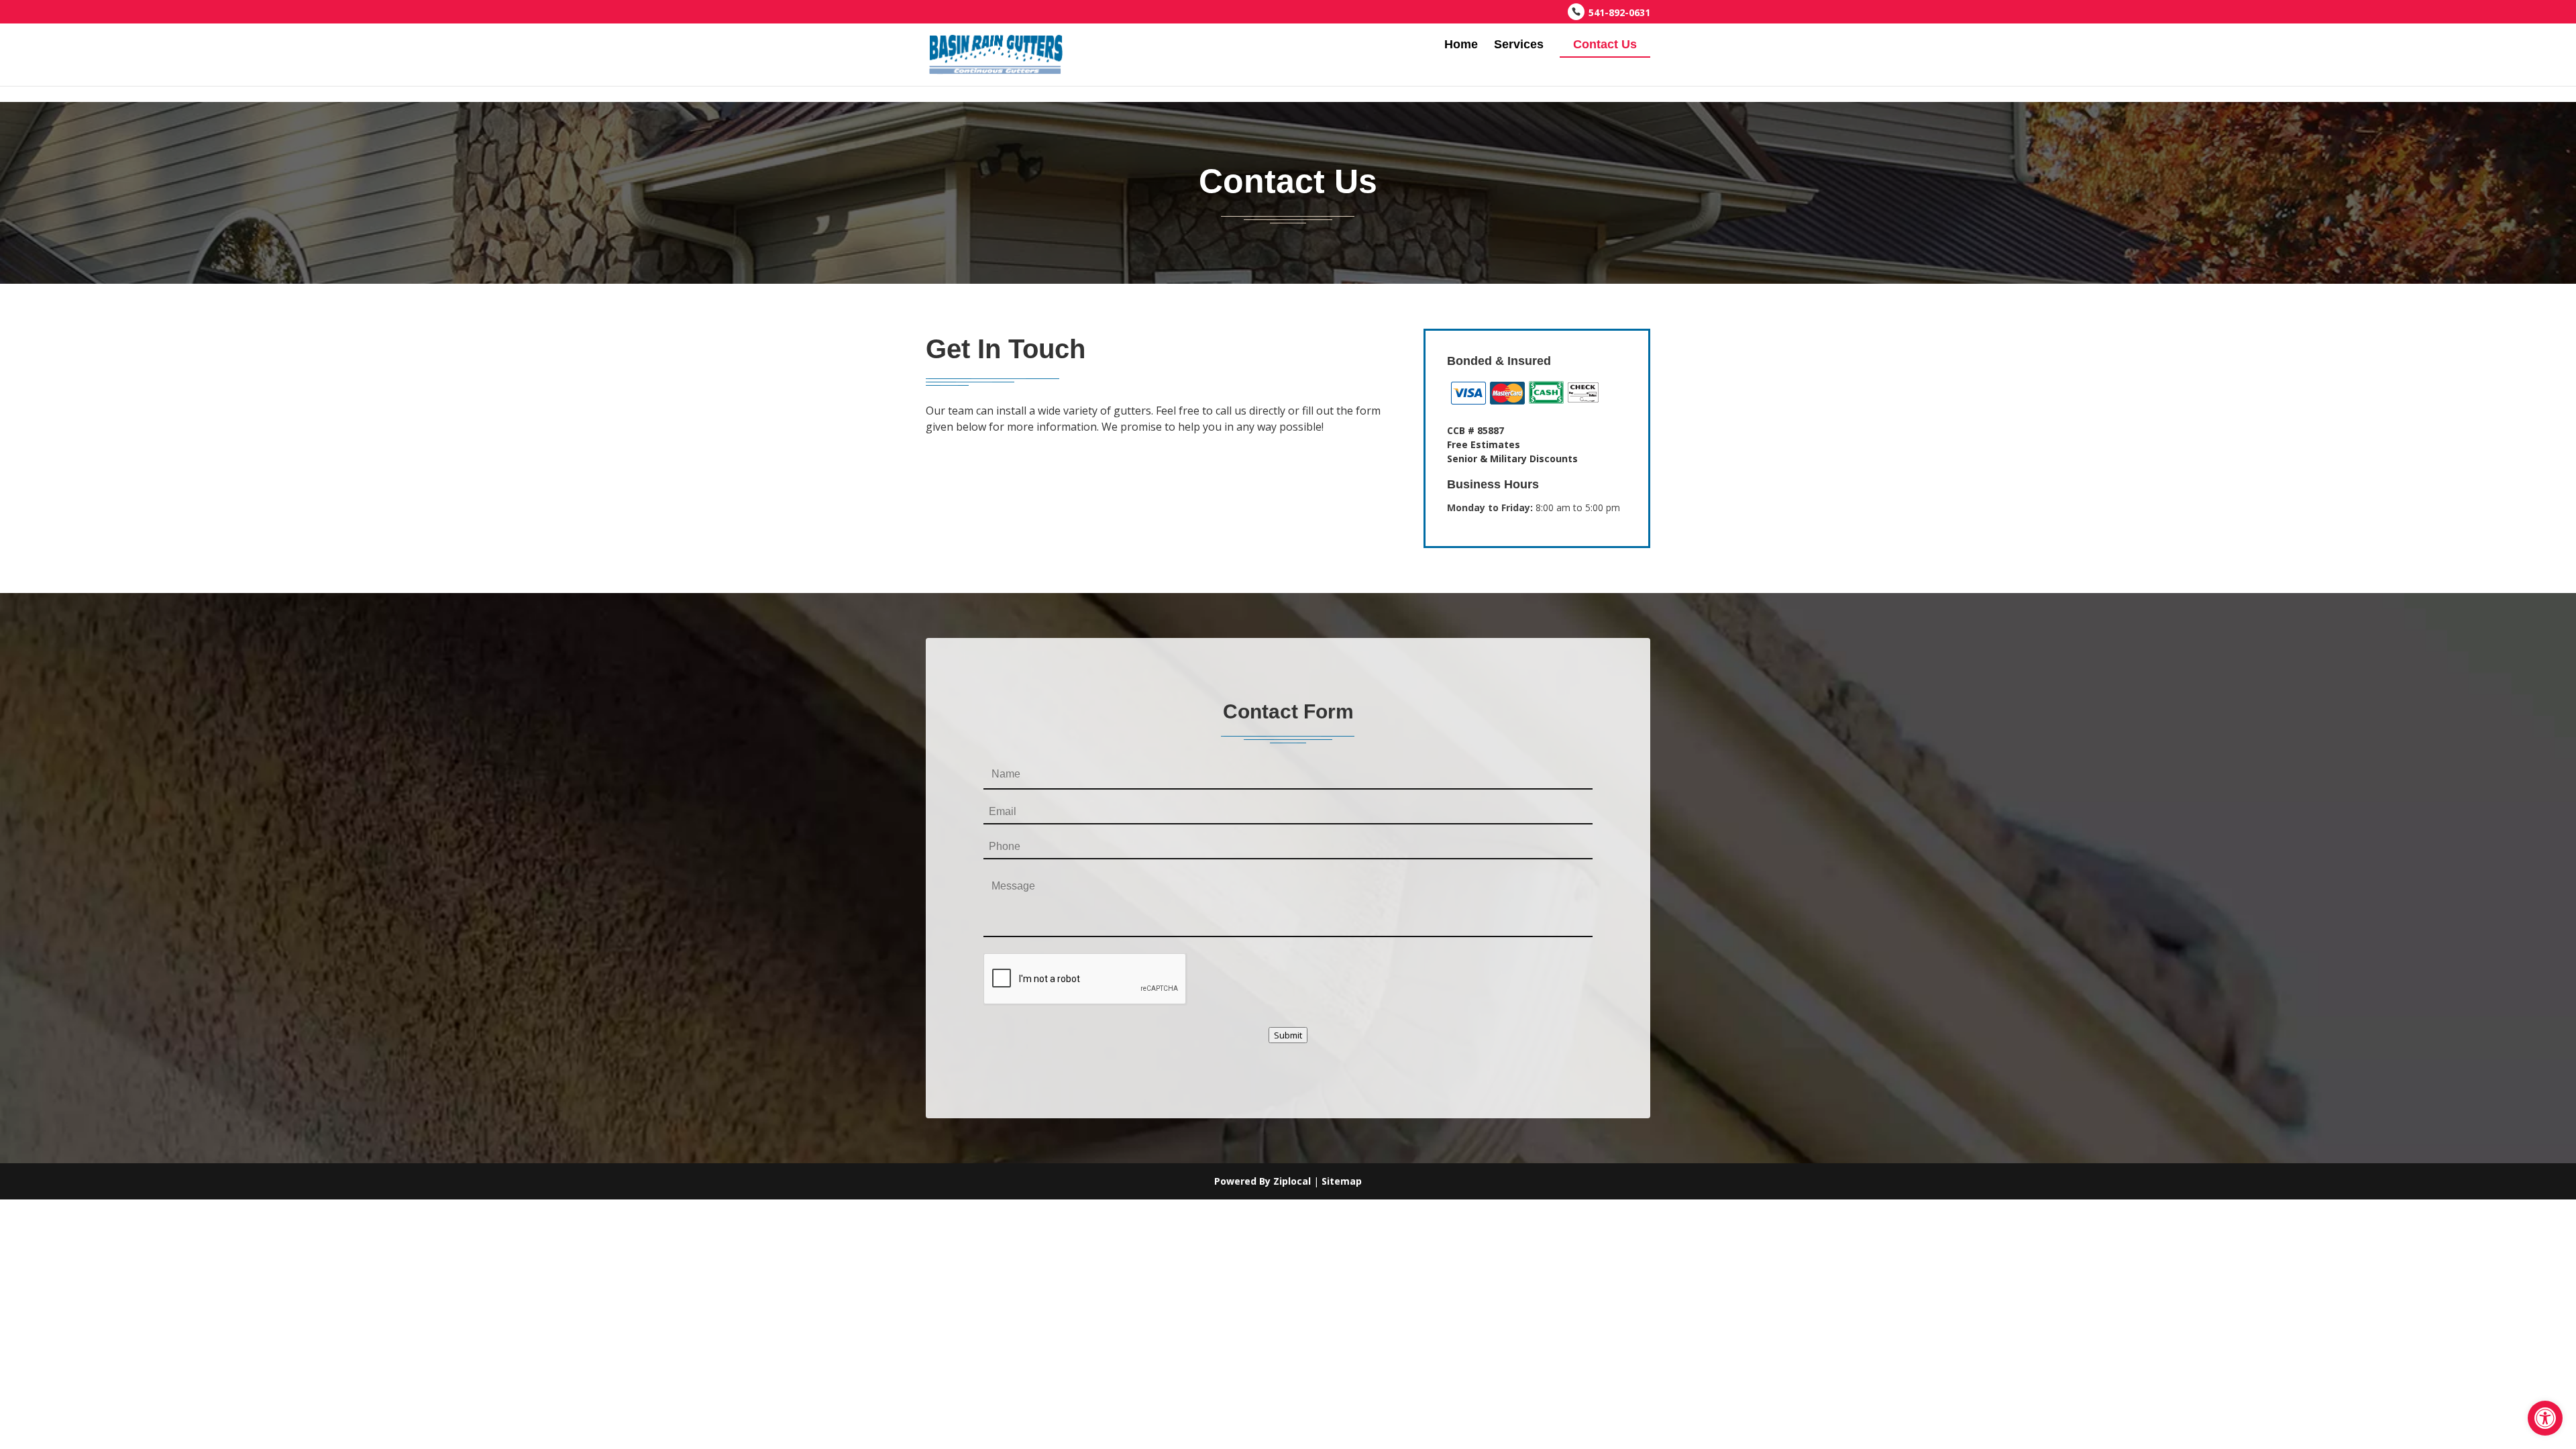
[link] (2545, 1418)
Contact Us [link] (1605, 44)
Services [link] (1519, 45)
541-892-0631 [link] (1619, 12)
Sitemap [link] (1342, 1181)
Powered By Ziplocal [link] (1263, 1181)
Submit (1288, 1035)
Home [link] (1461, 45)
